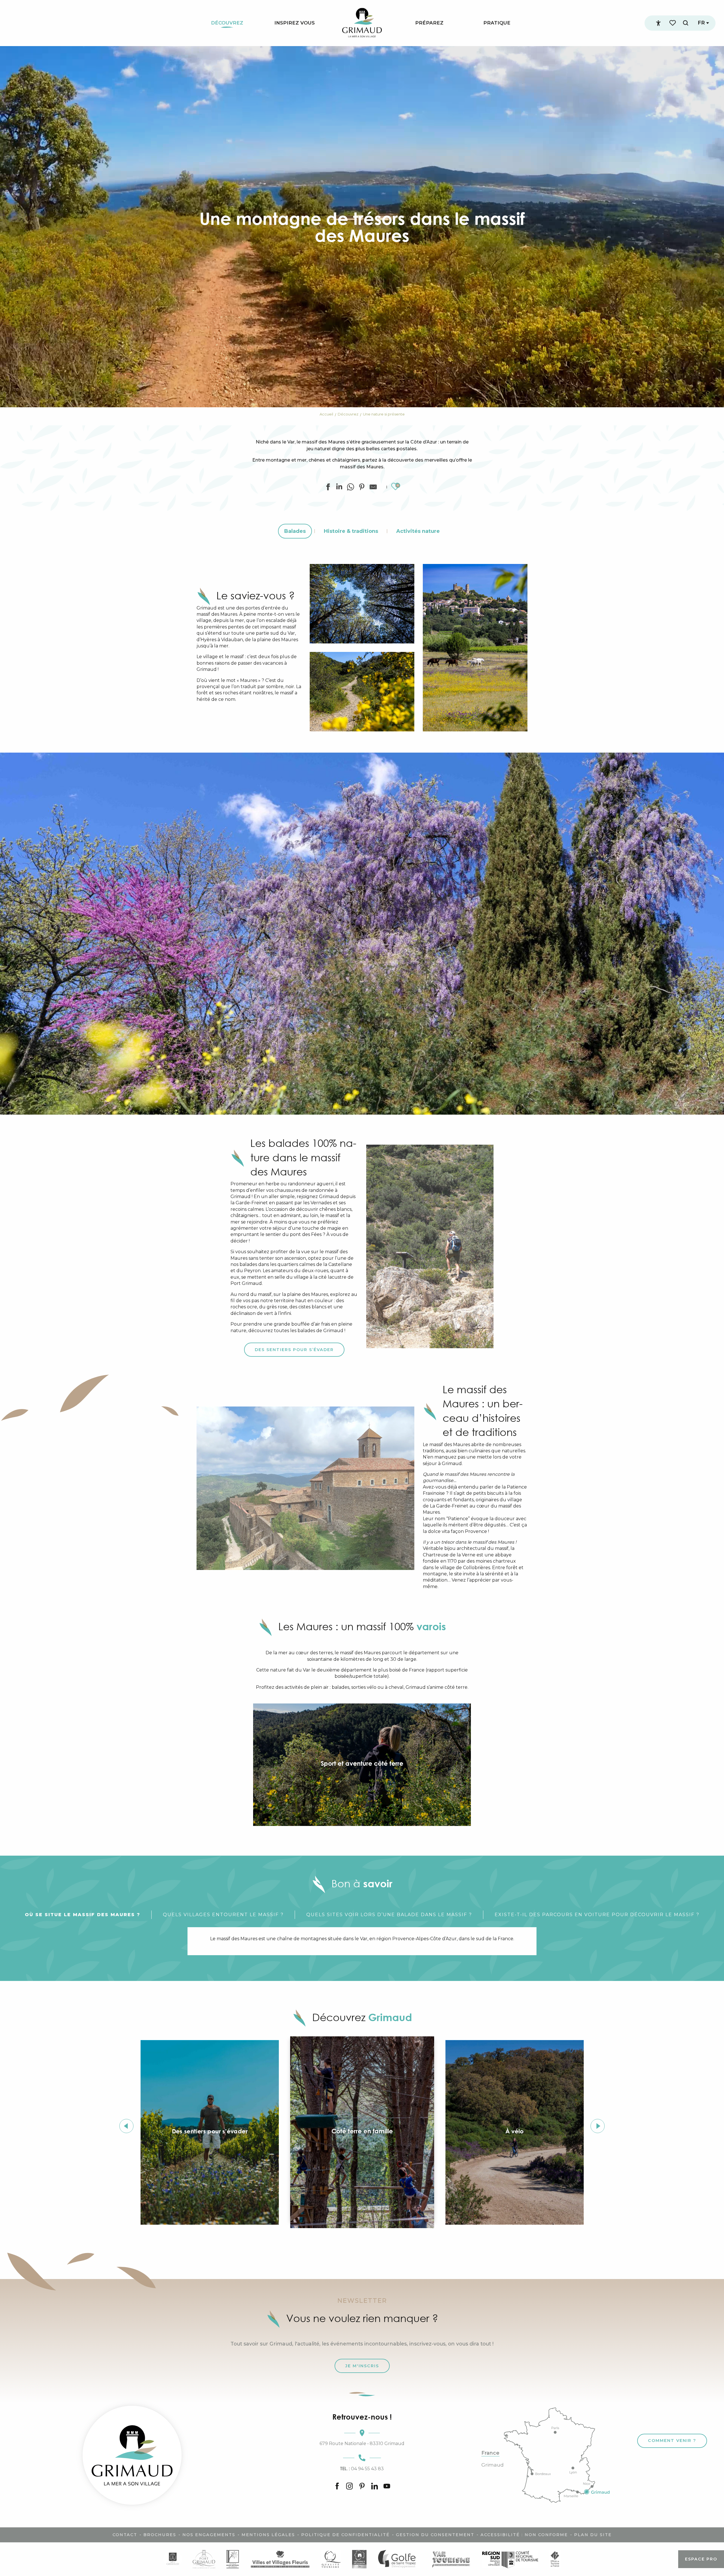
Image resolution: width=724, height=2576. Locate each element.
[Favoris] (673, 23)
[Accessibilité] (658, 23)
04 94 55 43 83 (362, 2469)
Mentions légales (268, 2535)
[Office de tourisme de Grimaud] (132, 2455)
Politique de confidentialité (345, 2535)
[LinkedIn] (374, 2487)
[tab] (83, 1915)
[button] (686, 23)
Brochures (160, 2535)
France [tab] (490, 2453)
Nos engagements (209, 2535)
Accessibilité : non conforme (524, 2535)
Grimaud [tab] (493, 2465)
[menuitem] (227, 23)
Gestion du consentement (435, 2535)
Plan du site (593, 2535)
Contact (125, 2535)
